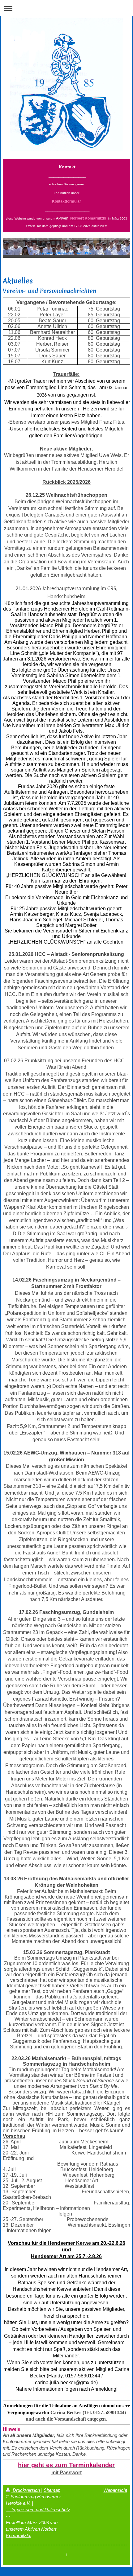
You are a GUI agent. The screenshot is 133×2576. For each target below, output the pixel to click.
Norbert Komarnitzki (88, 218)
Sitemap (52, 2490)
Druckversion (26, 2490)
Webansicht (115, 2490)
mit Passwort (66, 2473)
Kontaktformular (66, 201)
